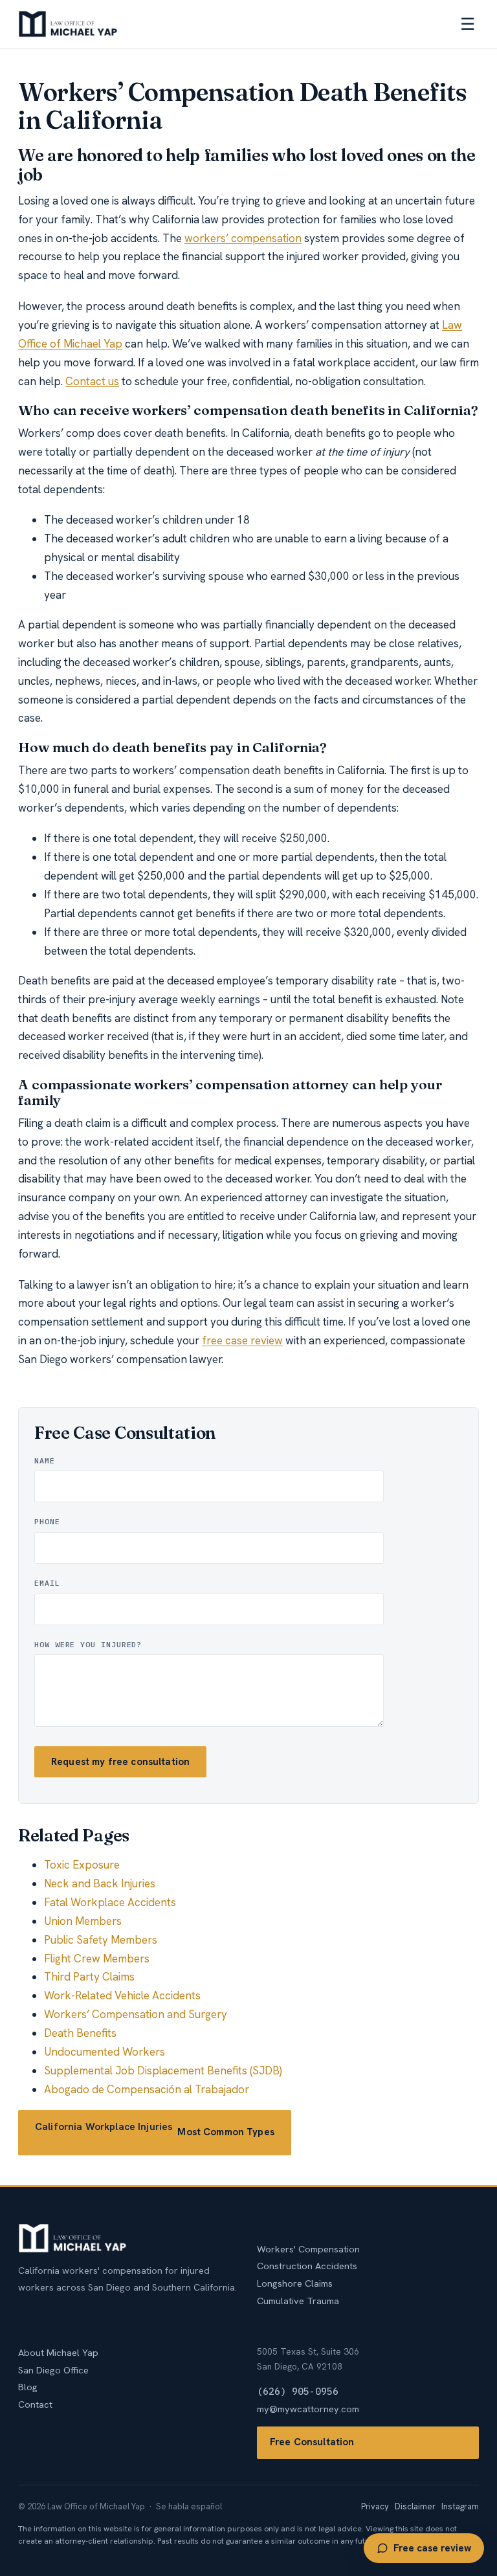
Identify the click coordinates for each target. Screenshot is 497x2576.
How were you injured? (88, 1644)
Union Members (83, 1921)
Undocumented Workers (105, 2052)
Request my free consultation (120, 1762)
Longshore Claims (295, 2283)
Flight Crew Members (97, 1959)
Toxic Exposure (82, 1865)
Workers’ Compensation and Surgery (136, 2014)
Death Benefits (80, 2033)
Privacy (375, 2506)
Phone (47, 1521)
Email (47, 1583)
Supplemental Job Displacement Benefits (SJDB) (163, 2071)
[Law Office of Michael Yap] (68, 24)
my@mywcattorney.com (308, 2409)
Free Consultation (312, 2442)
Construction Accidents (307, 2266)
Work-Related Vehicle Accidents (122, 1995)
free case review (242, 1340)
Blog (28, 2387)
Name (45, 1460)
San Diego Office (53, 2370)
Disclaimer (415, 2506)
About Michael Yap (58, 2352)
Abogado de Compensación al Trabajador (147, 2089)
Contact (35, 2404)
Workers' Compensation (308, 2249)
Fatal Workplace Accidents (110, 1902)
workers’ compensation (243, 238)
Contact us (92, 381)
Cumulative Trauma (298, 2301)
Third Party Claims (89, 1977)
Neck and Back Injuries (100, 1883)
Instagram (460, 2506)
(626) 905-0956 (298, 2391)
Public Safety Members (101, 1940)
